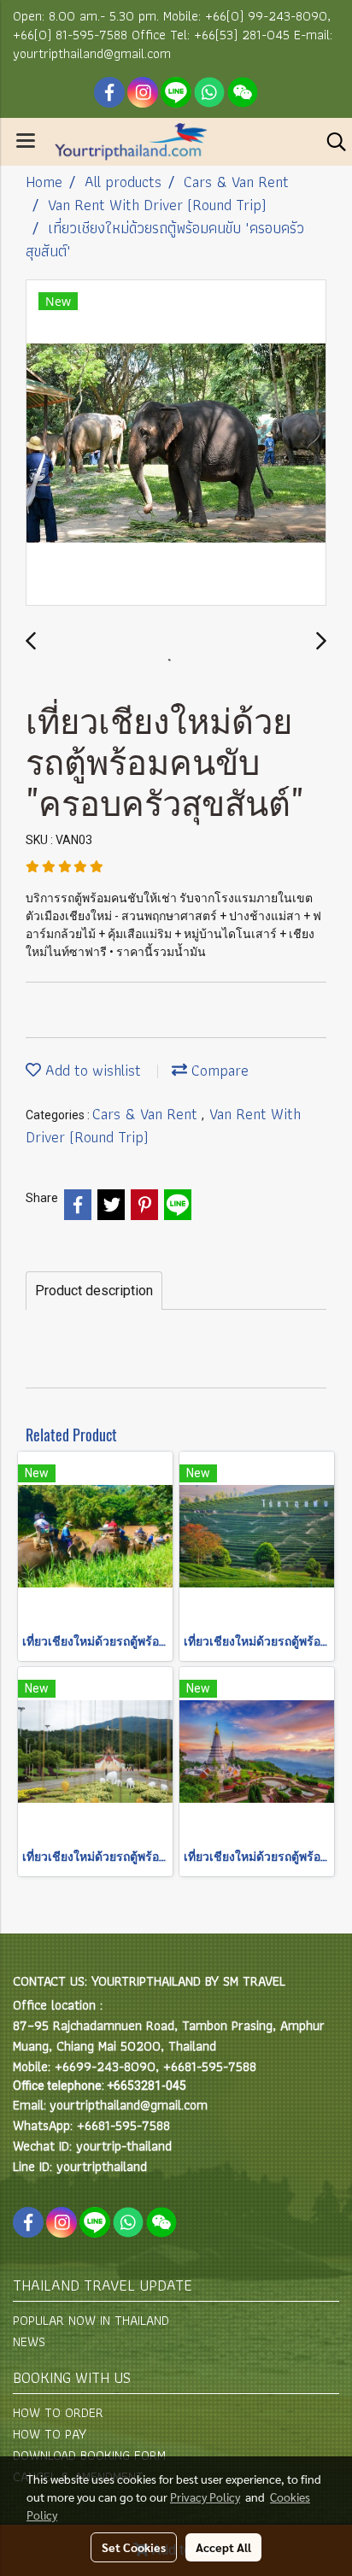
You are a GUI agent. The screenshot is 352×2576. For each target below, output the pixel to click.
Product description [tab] (94, 1291)
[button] (331, 142)
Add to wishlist (91, 1070)
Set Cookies (134, 2547)
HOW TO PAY (50, 2434)
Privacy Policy (205, 2497)
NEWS (29, 2341)
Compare (218, 1070)
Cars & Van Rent (147, 1114)
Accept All (223, 2547)
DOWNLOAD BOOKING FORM (89, 2455)
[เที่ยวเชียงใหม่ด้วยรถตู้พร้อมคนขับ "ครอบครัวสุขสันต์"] (176, 443)
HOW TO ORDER (58, 2412)
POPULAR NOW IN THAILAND (91, 2320)
